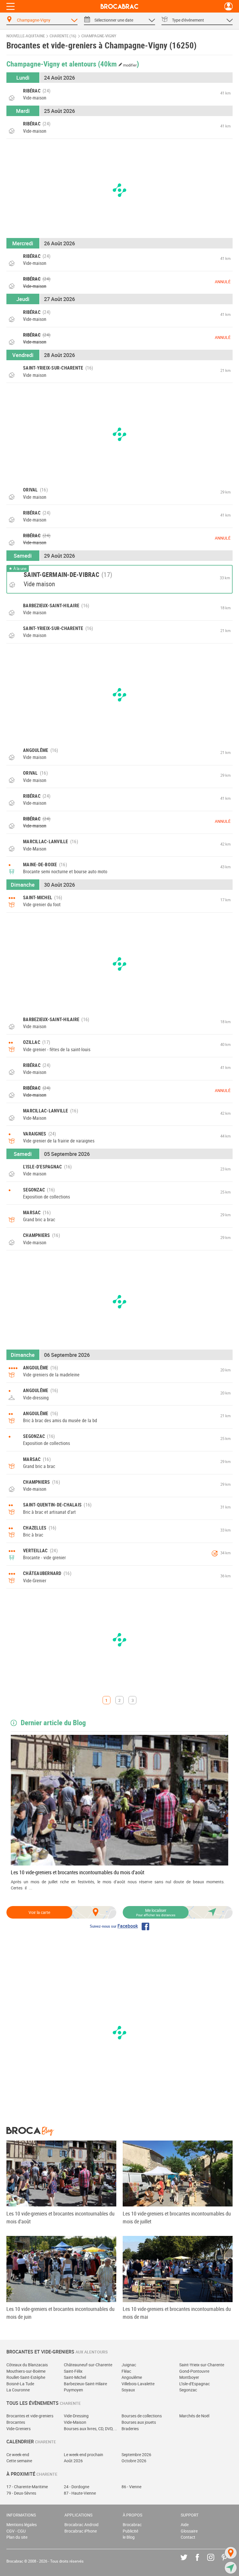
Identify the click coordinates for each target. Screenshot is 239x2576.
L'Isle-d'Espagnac (195, 2384)
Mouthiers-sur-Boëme (26, 2371)
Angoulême (132, 2377)
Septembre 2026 (136, 2455)
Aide (185, 2525)
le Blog (129, 2537)
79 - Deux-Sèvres (21, 2493)
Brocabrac (132, 2525)
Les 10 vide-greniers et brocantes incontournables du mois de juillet (177, 2217)
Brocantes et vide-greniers (30, 2416)
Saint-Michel (75, 2377)
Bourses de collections (142, 2416)
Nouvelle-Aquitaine (26, 36)
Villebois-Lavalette (138, 2384)
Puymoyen (73, 2390)
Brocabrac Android (81, 2525)
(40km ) (119, 64)
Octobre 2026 (134, 2461)
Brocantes (16, 2422)
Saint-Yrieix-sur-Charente (202, 2365)
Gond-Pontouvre (194, 2371)
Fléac (126, 2371)
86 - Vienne (131, 2487)
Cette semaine (19, 2461)
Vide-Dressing (76, 2416)
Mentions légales (22, 2525)
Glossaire (189, 2531)
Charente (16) (63, 36)
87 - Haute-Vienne (80, 2493)
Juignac (129, 2365)
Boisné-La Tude (20, 2384)
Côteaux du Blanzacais (27, 2365)
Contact (188, 2537)
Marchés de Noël (194, 2416)
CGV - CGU (16, 2531)
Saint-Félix (73, 2371)
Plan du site (17, 2537)
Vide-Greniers (19, 2429)
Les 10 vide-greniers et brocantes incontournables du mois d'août (78, 1872)
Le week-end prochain (84, 2455)
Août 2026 (73, 2461)
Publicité (130, 2531)
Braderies (130, 2429)
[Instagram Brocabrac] (215, 2562)
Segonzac (188, 2390)
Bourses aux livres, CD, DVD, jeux (91, 2429)
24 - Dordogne (77, 2487)
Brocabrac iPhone (81, 2531)
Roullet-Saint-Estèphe (26, 2377)
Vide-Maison (75, 2422)
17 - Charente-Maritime (27, 2487)
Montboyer (189, 2377)
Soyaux (128, 2390)
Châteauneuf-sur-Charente (88, 2365)
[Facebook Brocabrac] (202, 2562)
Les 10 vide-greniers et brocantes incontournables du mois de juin (60, 2313)
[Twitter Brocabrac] (188, 2562)
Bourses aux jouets (139, 2422)
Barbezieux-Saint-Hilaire (85, 2384)
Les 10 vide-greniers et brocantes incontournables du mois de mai (177, 2313)
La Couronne (18, 2390)
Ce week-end (18, 2455)
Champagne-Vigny (99, 36)
